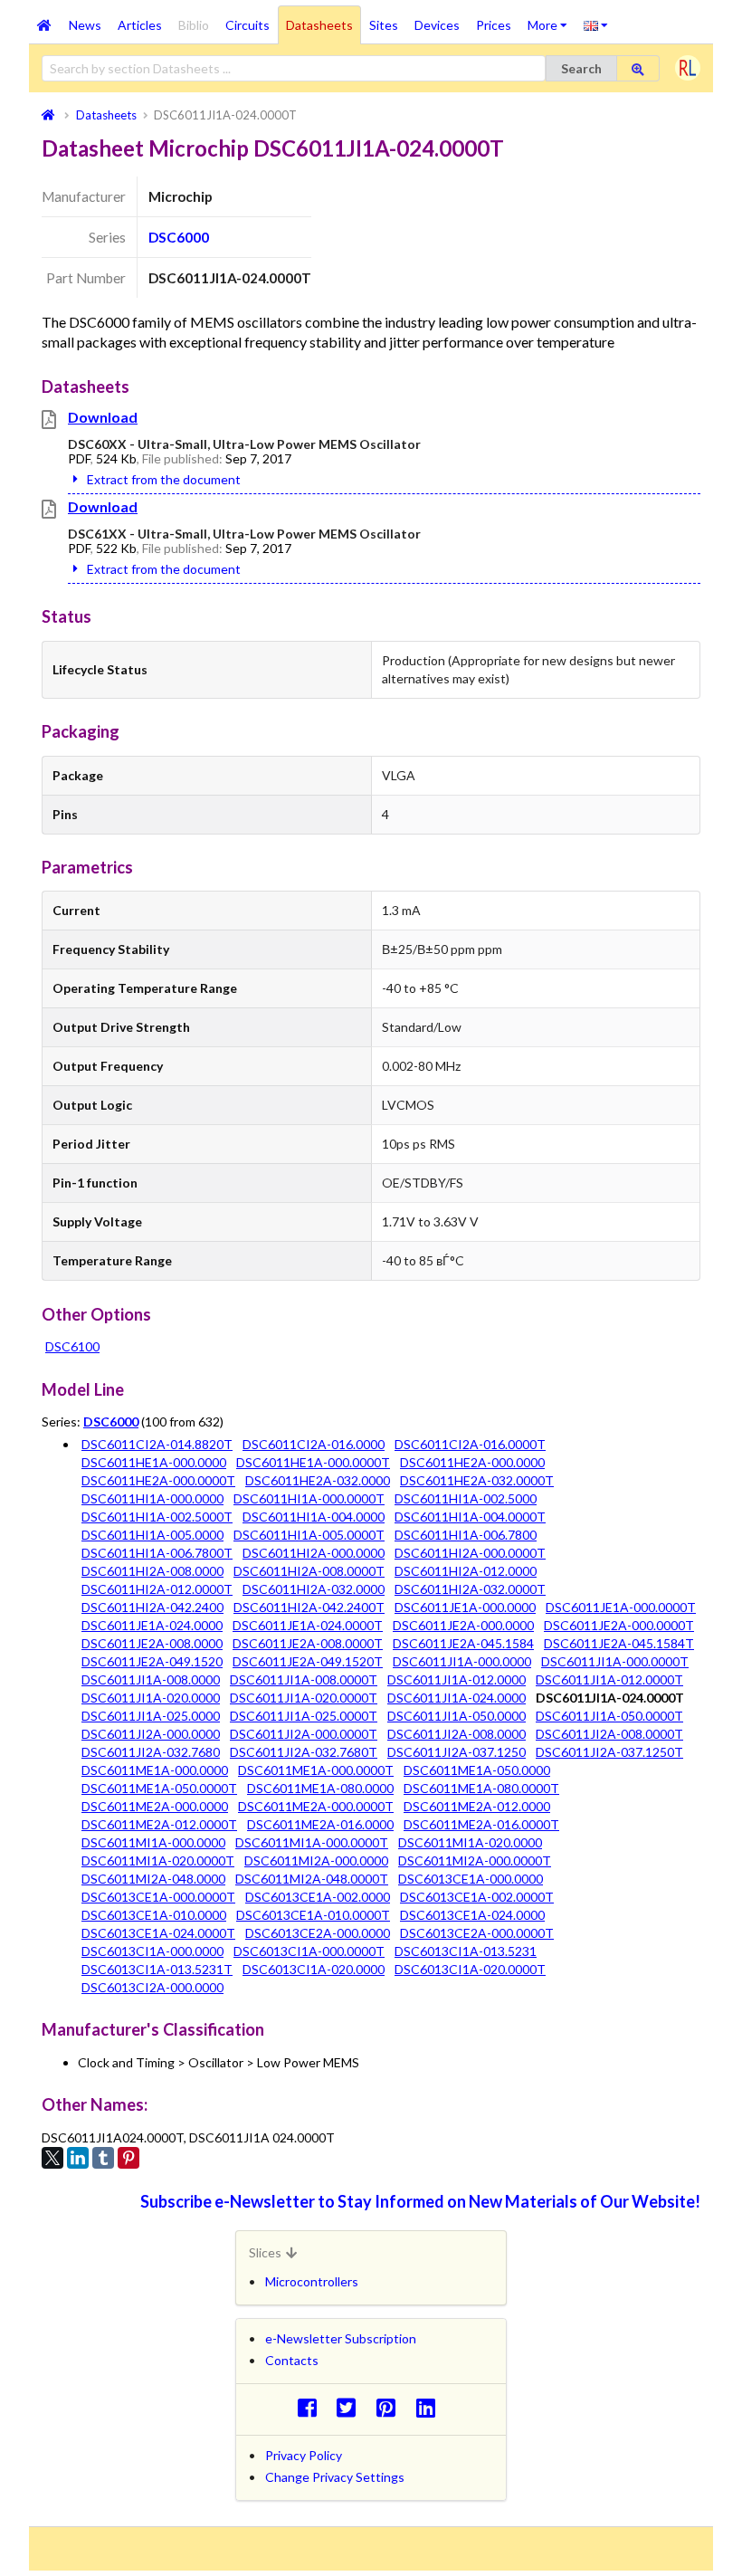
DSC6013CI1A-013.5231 (466, 1951)
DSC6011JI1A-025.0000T (304, 1716)
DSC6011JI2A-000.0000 (151, 1734)
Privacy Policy (304, 2455)
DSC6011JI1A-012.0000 (457, 1679)
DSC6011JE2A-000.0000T (619, 1625)
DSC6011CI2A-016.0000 (314, 1444)
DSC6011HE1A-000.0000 (154, 1462)
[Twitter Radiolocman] (352, 2407)
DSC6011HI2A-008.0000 (152, 1571)
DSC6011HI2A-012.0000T (157, 1589)
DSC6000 (179, 237)
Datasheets (319, 25)
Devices (437, 25)
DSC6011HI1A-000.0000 (152, 1498)
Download (103, 417)
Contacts (292, 2360)
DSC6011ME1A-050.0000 (477, 1770)
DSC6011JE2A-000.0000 (463, 1625)
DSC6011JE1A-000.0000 (465, 1607)
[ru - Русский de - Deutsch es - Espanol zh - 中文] (596, 24)
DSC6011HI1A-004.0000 (314, 1517)
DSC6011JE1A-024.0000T (308, 1625)
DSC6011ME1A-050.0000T (159, 1788)
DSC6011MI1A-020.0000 (470, 1842)
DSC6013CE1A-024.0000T (158, 1933)
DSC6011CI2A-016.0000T (470, 1444)
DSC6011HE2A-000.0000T (158, 1480)
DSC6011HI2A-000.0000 (314, 1553)
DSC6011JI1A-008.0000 (151, 1679)
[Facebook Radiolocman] (312, 2407)
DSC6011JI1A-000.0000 (462, 1661)
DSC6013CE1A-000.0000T (158, 1897)
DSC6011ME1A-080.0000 (320, 1788)
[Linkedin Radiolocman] (430, 2407)
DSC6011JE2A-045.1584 (463, 1643)
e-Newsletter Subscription (341, 2338)
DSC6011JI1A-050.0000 (457, 1716)
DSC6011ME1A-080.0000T (481, 1788)
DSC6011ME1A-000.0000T (316, 1770)
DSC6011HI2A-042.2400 (152, 1607)
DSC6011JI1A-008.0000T (304, 1679)
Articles (140, 25)
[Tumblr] (103, 2158)
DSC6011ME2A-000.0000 (155, 1806)
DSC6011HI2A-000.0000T (470, 1553)
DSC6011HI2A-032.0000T (470, 1589)
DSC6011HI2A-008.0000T (309, 1571)
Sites (384, 25)
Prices (494, 25)
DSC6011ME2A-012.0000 (477, 1806)
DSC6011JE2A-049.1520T (308, 1661)
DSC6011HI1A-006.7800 (466, 1535)
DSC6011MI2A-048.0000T (312, 1879)
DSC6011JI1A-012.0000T (609, 1679)
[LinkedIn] (78, 2158)
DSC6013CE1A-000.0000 (471, 1879)
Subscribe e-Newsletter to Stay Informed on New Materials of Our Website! (420, 2201)
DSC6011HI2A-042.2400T (309, 1607)
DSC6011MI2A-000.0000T (475, 1860)
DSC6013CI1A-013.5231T (157, 1969)
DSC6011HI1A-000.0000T (309, 1498)
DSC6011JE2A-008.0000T (308, 1643)
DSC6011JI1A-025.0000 (151, 1716)
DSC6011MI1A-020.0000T (158, 1860)
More (552, 19)
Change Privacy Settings (335, 2477)
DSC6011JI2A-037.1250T (609, 1752)
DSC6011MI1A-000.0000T (312, 1842)
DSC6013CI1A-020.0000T (470, 1969)
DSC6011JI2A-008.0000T (609, 1734)
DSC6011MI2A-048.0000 (153, 1879)
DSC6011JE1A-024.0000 (152, 1625)
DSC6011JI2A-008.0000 (457, 1734)
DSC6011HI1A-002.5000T (157, 1517)
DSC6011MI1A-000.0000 (153, 1842)
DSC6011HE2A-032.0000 (318, 1480)
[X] (52, 2158)
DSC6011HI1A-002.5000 (466, 1498)
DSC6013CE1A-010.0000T (313, 1915)
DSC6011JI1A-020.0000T (304, 1698)
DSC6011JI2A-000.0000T (304, 1734)
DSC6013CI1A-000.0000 (152, 1951)
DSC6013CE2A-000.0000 (318, 1933)
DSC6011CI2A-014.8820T (157, 1444)
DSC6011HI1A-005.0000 (152, 1535)
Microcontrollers (312, 2281)
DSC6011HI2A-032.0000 (314, 1589)
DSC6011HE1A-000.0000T (313, 1462)
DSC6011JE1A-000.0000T (621, 1607)
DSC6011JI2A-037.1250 (457, 1752)
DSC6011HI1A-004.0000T (470, 1517)
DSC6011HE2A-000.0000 (472, 1462)
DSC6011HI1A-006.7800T (157, 1553)
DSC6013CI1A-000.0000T (309, 1951)
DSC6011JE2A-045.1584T (619, 1643)
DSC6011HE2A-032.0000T (477, 1480)
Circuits (247, 25)
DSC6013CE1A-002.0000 (318, 1897)
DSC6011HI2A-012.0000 (466, 1571)
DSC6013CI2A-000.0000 (152, 1987)
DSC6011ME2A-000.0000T (316, 1806)
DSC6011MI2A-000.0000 (316, 1860)
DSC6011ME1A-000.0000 (155, 1770)
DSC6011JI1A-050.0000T (609, 1716)
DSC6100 (72, 1346)
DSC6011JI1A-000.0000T (615, 1661)
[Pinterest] (128, 2158)
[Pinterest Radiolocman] (391, 2407)
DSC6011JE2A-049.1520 (152, 1661)
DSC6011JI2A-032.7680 (151, 1752)
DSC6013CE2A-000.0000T (477, 1933)
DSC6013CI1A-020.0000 (314, 1969)
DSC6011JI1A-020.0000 (151, 1698)
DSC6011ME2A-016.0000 (320, 1824)
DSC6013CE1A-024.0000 (472, 1915)
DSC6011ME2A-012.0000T (159, 1824)
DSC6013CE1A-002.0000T (477, 1897)
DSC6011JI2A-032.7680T (304, 1752)
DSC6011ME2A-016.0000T (481, 1824)
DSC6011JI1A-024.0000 (457, 1698)
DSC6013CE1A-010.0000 (154, 1915)
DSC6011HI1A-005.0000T (309, 1535)
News (85, 25)
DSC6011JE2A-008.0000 (152, 1643)
